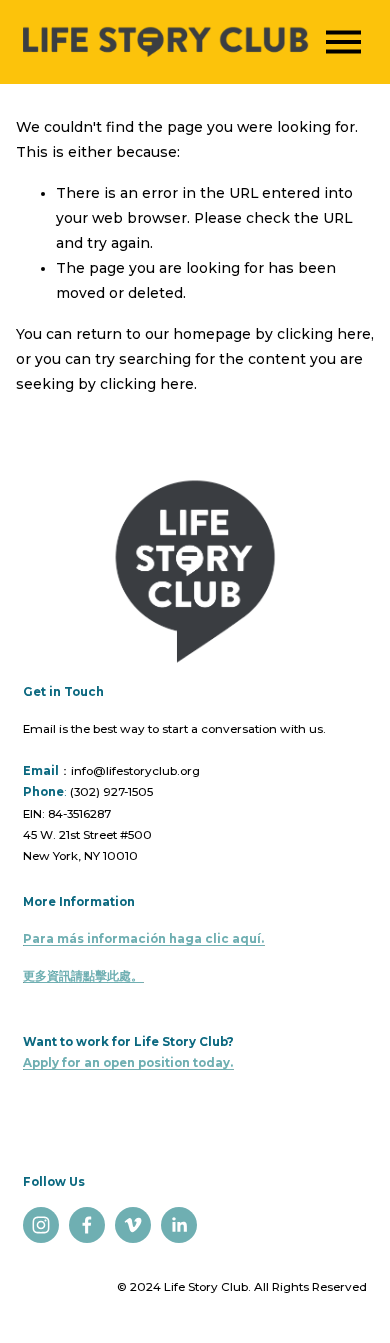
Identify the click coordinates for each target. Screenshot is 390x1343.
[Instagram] (41, 1225)
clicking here (324, 334)
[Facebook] (87, 1225)
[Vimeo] (133, 1225)
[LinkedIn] (179, 1225)
